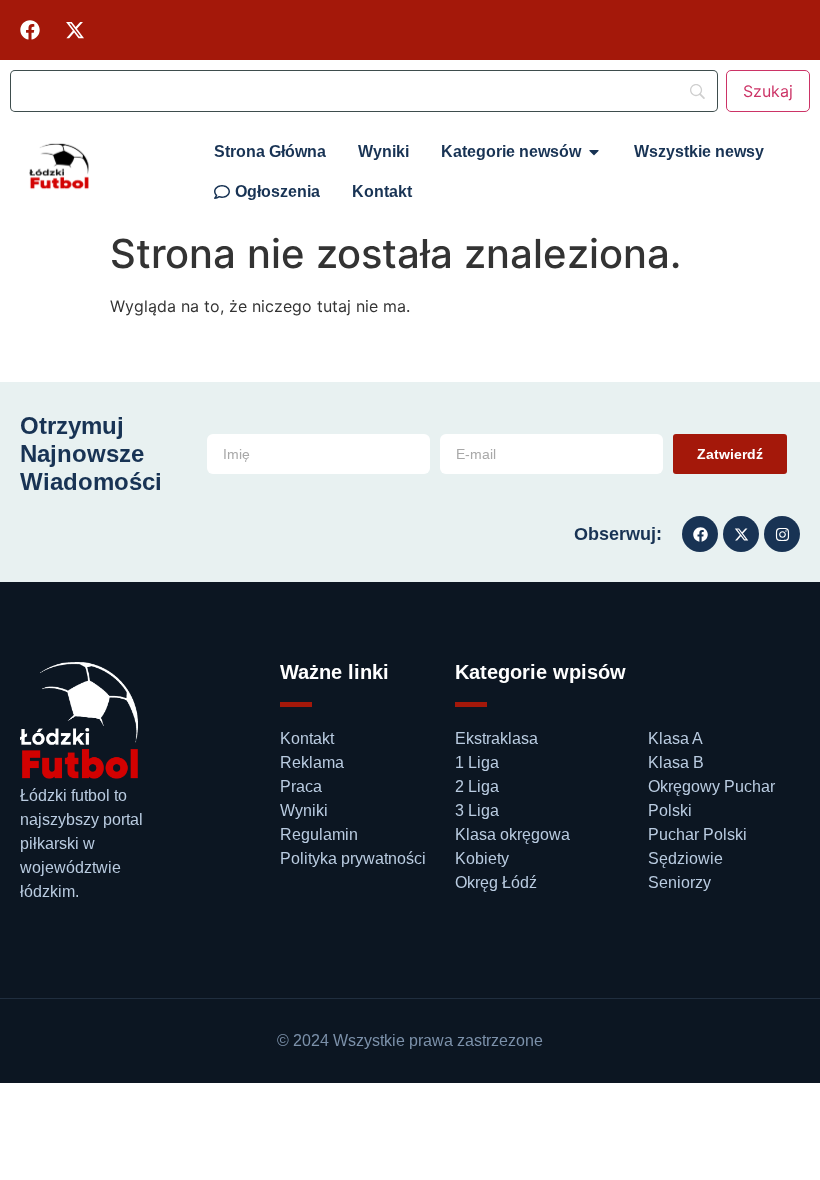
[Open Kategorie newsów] (594, 152)
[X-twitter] (75, 30)
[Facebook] (30, 30)
